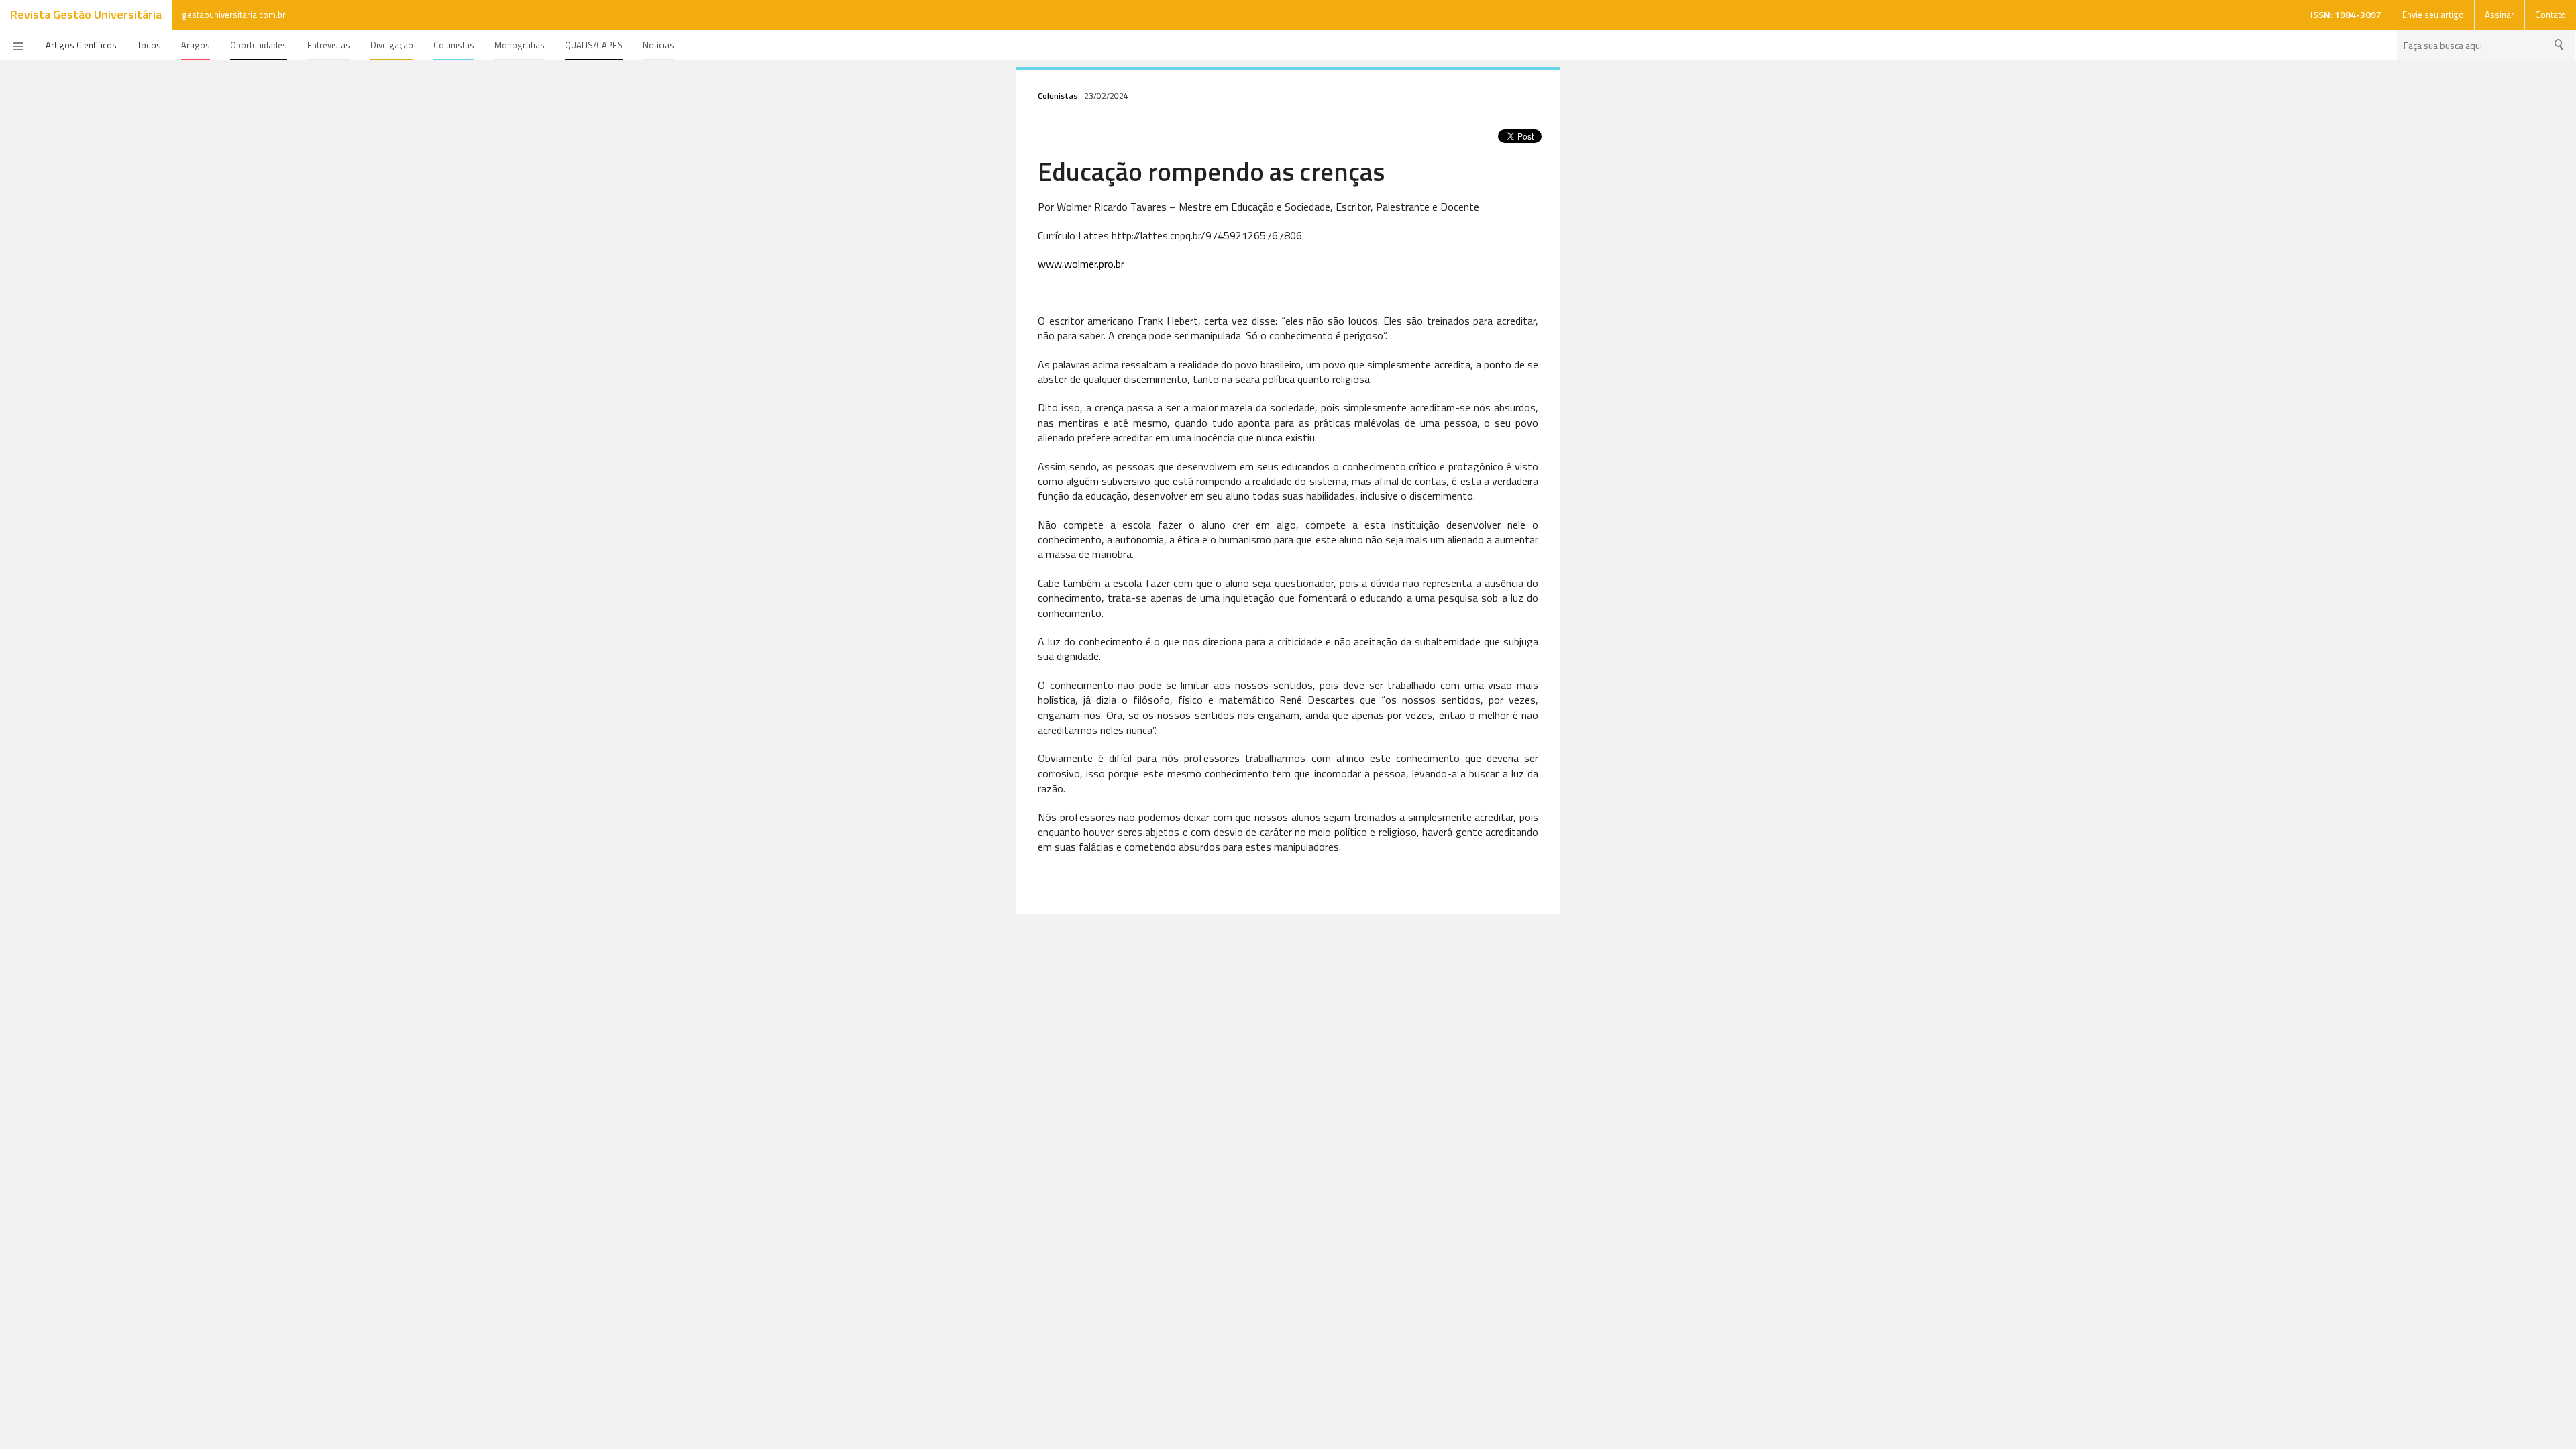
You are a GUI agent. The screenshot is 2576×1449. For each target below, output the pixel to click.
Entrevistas (329, 45)
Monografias (520, 45)
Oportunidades (259, 45)
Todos (149, 45)
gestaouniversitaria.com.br (234, 15)
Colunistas (454, 45)
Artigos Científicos (81, 45)
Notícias (658, 45)
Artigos (196, 45)
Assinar (2500, 15)
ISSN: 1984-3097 (2346, 14)
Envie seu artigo (2433, 15)
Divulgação (392, 45)
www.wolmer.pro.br (1081, 264)
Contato (2551, 15)
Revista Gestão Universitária (86, 14)
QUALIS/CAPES (594, 45)
